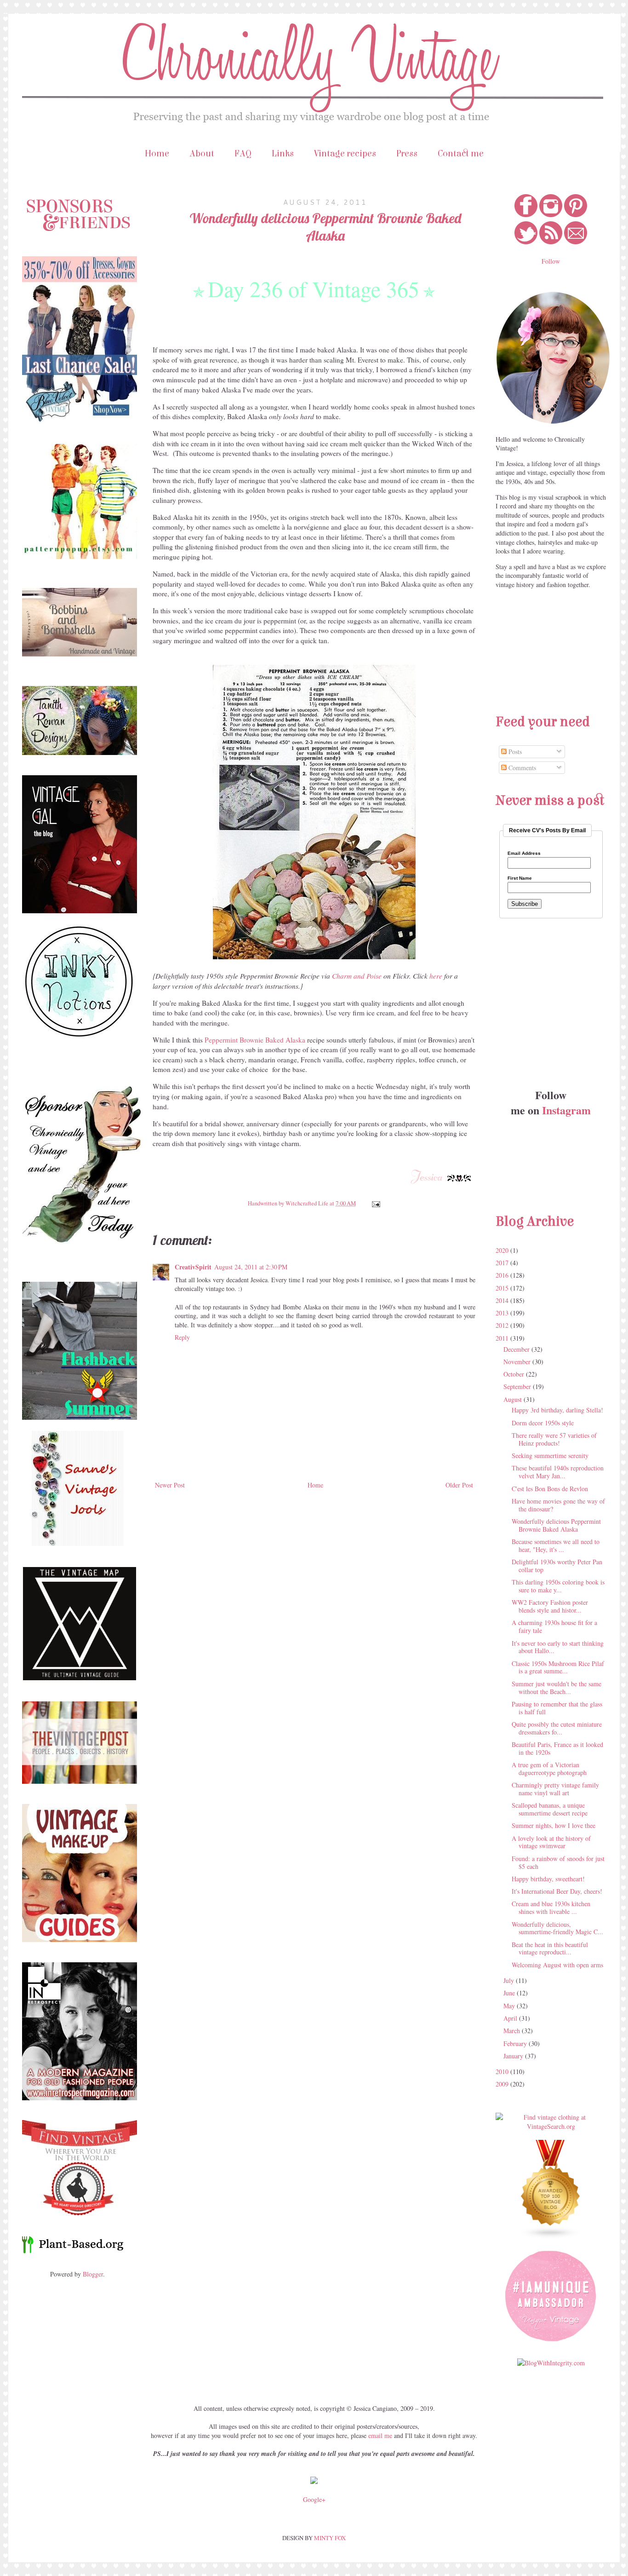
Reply (182, 1337)
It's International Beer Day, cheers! (557, 1891)
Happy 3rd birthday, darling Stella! (557, 1410)
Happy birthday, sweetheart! (548, 1879)
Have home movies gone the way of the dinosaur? (558, 1505)
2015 (503, 1288)
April (511, 2018)
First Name (520, 878)
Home (157, 153)
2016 (503, 1275)
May (510, 2006)
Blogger (93, 2274)
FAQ (243, 153)
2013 (503, 1313)
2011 (503, 1338)
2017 (503, 1263)
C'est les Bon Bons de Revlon (550, 1489)
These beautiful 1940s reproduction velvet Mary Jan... (558, 1472)
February (516, 2043)
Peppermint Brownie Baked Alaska (255, 1040)
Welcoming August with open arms (557, 1965)
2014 (503, 1300)
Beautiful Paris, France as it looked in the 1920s (557, 1748)
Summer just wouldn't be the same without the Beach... (557, 1688)
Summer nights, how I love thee (554, 1825)
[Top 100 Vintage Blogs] (551, 2237)
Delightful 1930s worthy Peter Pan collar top (557, 1566)
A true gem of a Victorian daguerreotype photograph (549, 1769)
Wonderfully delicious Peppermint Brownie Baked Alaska (556, 1525)
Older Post (459, 1485)
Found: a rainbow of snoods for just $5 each (558, 1862)
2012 (503, 1325)
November (518, 1362)
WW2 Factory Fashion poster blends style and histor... (550, 1606)
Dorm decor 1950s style (543, 1423)
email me (380, 2435)
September (518, 1386)
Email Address (524, 853)
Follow (551, 261)
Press (407, 153)
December (517, 1349)
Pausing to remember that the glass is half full (557, 1708)
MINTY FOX (330, 2538)
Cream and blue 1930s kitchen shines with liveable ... (551, 1908)
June (510, 1993)
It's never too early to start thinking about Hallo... (558, 1647)
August (514, 1399)
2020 (503, 1250)
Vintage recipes (345, 153)
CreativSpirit (193, 1267)
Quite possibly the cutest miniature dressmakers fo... (557, 1728)
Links (283, 153)
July (510, 1980)
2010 (503, 2072)
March (513, 2031)
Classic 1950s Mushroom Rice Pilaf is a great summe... (558, 1667)
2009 (503, 2084)
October (515, 1374)
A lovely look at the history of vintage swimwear (551, 1842)
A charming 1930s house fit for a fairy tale (554, 1626)
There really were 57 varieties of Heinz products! (554, 1439)
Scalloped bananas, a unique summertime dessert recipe (550, 1809)
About (202, 153)
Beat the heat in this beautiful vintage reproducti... (550, 1948)
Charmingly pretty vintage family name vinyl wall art (555, 1789)
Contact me (461, 153)
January (514, 2056)
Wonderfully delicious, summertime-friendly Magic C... (557, 1928)
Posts (514, 752)
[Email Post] (374, 1203)
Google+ (314, 2499)
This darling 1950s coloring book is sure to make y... (558, 1586)
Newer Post (170, 1485)
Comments (521, 768)
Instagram (566, 1110)
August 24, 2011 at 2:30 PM (251, 1267)
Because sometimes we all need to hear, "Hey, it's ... (556, 1545)
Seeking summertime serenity (550, 1455)
